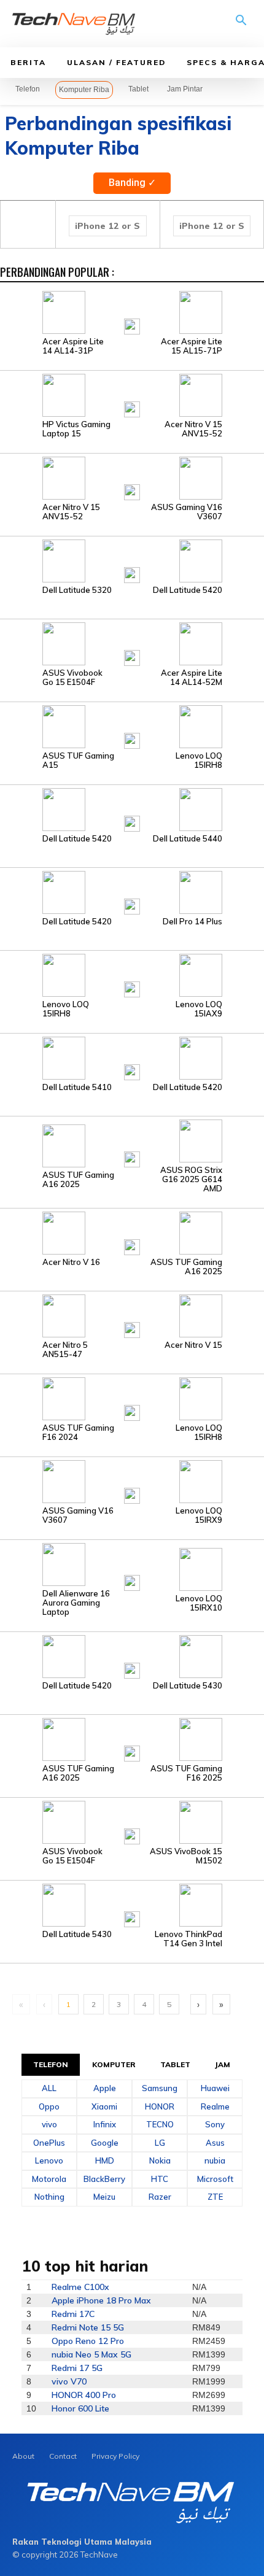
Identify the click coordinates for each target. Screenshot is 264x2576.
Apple (105, 2088)
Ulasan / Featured (116, 62)
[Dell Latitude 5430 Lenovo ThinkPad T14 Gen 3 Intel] (132, 1905)
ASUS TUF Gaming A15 (78, 760)
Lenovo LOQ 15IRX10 (199, 1603)
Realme (215, 2106)
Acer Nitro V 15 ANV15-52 (193, 429)
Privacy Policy (115, 2456)
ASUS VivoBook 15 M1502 (186, 1856)
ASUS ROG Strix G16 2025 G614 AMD (191, 1179)
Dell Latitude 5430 (188, 1686)
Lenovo (49, 2160)
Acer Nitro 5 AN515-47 (65, 1350)
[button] (241, 25)
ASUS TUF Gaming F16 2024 (78, 1433)
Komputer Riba (84, 90)
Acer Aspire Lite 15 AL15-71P (192, 346)
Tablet (138, 89)
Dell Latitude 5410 (77, 1087)
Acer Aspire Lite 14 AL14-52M (192, 678)
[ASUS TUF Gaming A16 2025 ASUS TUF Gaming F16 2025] (132, 1739)
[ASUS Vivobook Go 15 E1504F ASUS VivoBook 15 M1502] (132, 1822)
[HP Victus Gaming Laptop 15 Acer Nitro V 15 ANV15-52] (132, 395)
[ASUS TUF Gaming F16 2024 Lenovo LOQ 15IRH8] (132, 1398)
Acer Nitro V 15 (193, 1345)
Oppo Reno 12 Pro (88, 2341)
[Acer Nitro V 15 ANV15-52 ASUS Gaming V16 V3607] (132, 478)
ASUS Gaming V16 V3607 (187, 512)
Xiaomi (104, 2106)
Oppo (49, 2106)
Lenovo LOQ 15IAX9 (199, 1009)
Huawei (215, 2088)
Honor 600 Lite (80, 2408)
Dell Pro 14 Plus (192, 922)
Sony (215, 2124)
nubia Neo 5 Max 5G (91, 2354)
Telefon (28, 89)
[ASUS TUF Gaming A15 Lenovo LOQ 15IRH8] (132, 726)
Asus (215, 2143)
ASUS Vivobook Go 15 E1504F (72, 678)
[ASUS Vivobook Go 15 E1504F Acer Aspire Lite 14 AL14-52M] (132, 643)
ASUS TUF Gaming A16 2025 (78, 1180)
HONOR (160, 2106)
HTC (160, 2179)
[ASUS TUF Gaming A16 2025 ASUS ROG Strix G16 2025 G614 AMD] (132, 1145)
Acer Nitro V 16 (71, 1262)
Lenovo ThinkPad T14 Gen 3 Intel (188, 1939)
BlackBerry (104, 2179)
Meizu (104, 2197)
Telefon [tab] (51, 2064)
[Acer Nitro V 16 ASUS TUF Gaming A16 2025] (132, 1232)
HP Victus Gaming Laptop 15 (76, 429)
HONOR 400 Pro (84, 2395)
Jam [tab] (223, 2064)
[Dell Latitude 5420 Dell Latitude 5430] (132, 1656)
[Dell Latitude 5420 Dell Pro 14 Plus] (132, 892)
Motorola (49, 2179)
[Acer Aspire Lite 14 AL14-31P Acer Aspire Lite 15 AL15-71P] (132, 312)
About (23, 2456)
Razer (160, 2197)
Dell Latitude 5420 (188, 590)
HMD (105, 2160)
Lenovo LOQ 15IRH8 (199, 760)
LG (160, 2143)
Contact (63, 2456)
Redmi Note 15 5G (88, 2327)
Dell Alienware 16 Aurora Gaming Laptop (76, 1603)
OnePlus (49, 2143)
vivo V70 (69, 2381)
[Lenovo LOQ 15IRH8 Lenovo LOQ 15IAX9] (132, 975)
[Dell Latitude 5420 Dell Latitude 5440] (132, 809)
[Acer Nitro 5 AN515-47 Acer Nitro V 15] (132, 1315)
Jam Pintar (185, 89)
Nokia (160, 2160)
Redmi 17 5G (77, 2368)
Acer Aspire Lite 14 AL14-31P (73, 346)
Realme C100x (80, 2287)
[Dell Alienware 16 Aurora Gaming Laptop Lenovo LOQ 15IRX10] (132, 1564)
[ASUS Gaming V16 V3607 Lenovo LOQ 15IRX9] (132, 1481)
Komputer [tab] (114, 2064)
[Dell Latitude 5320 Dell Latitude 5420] (132, 560)
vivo (49, 2124)
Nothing (49, 2197)
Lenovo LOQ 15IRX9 (199, 1515)
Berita (28, 62)
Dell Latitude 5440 (188, 839)
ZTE (215, 2197)
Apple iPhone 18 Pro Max (101, 2300)
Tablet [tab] (176, 2064)
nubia (215, 2160)
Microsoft (215, 2179)
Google (105, 2143)
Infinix (105, 2124)
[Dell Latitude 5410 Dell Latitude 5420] (132, 1058)
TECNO (160, 2124)
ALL (49, 2088)
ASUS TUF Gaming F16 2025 (186, 1773)
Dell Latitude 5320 (77, 590)
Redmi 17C (73, 2314)
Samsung (160, 2088)
